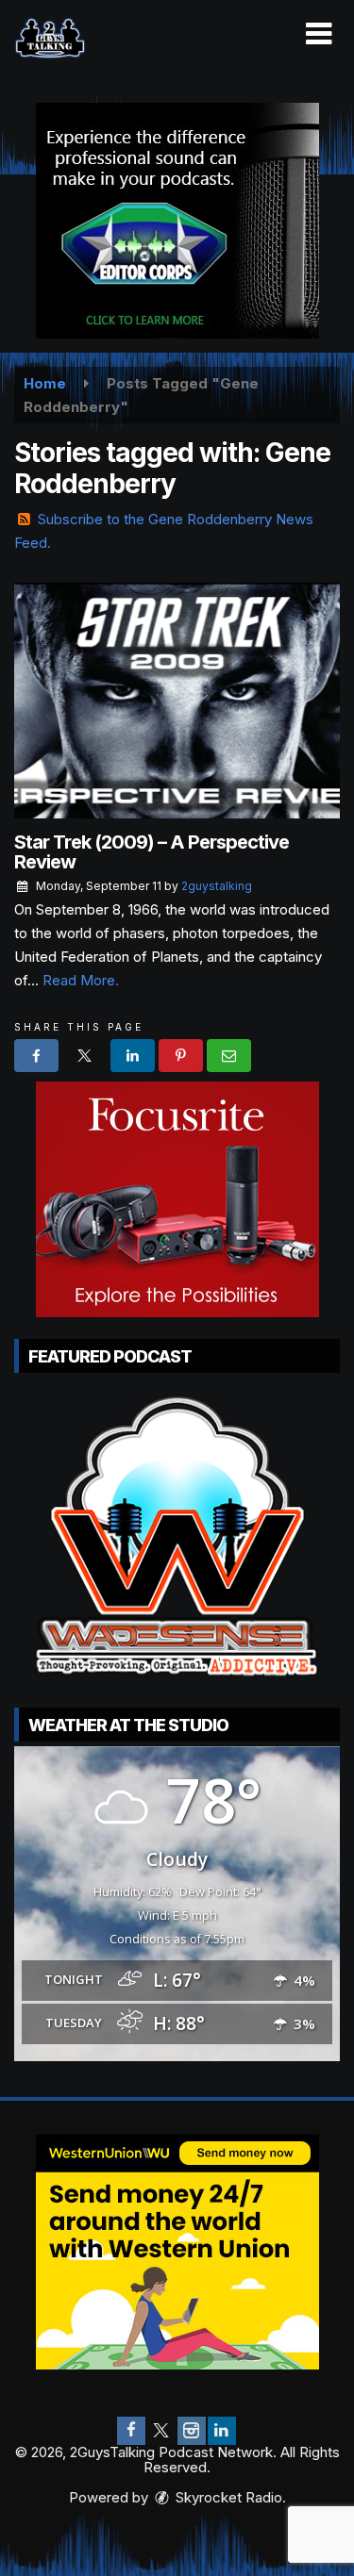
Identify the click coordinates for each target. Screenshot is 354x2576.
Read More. (81, 980)
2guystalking (217, 886)
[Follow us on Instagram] (192, 2431)
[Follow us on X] (161, 2431)
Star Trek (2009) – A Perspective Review (152, 852)
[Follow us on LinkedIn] (222, 2431)
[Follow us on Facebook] (131, 2431)
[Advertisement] (177, 221)
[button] (319, 34)
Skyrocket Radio (227, 2497)
